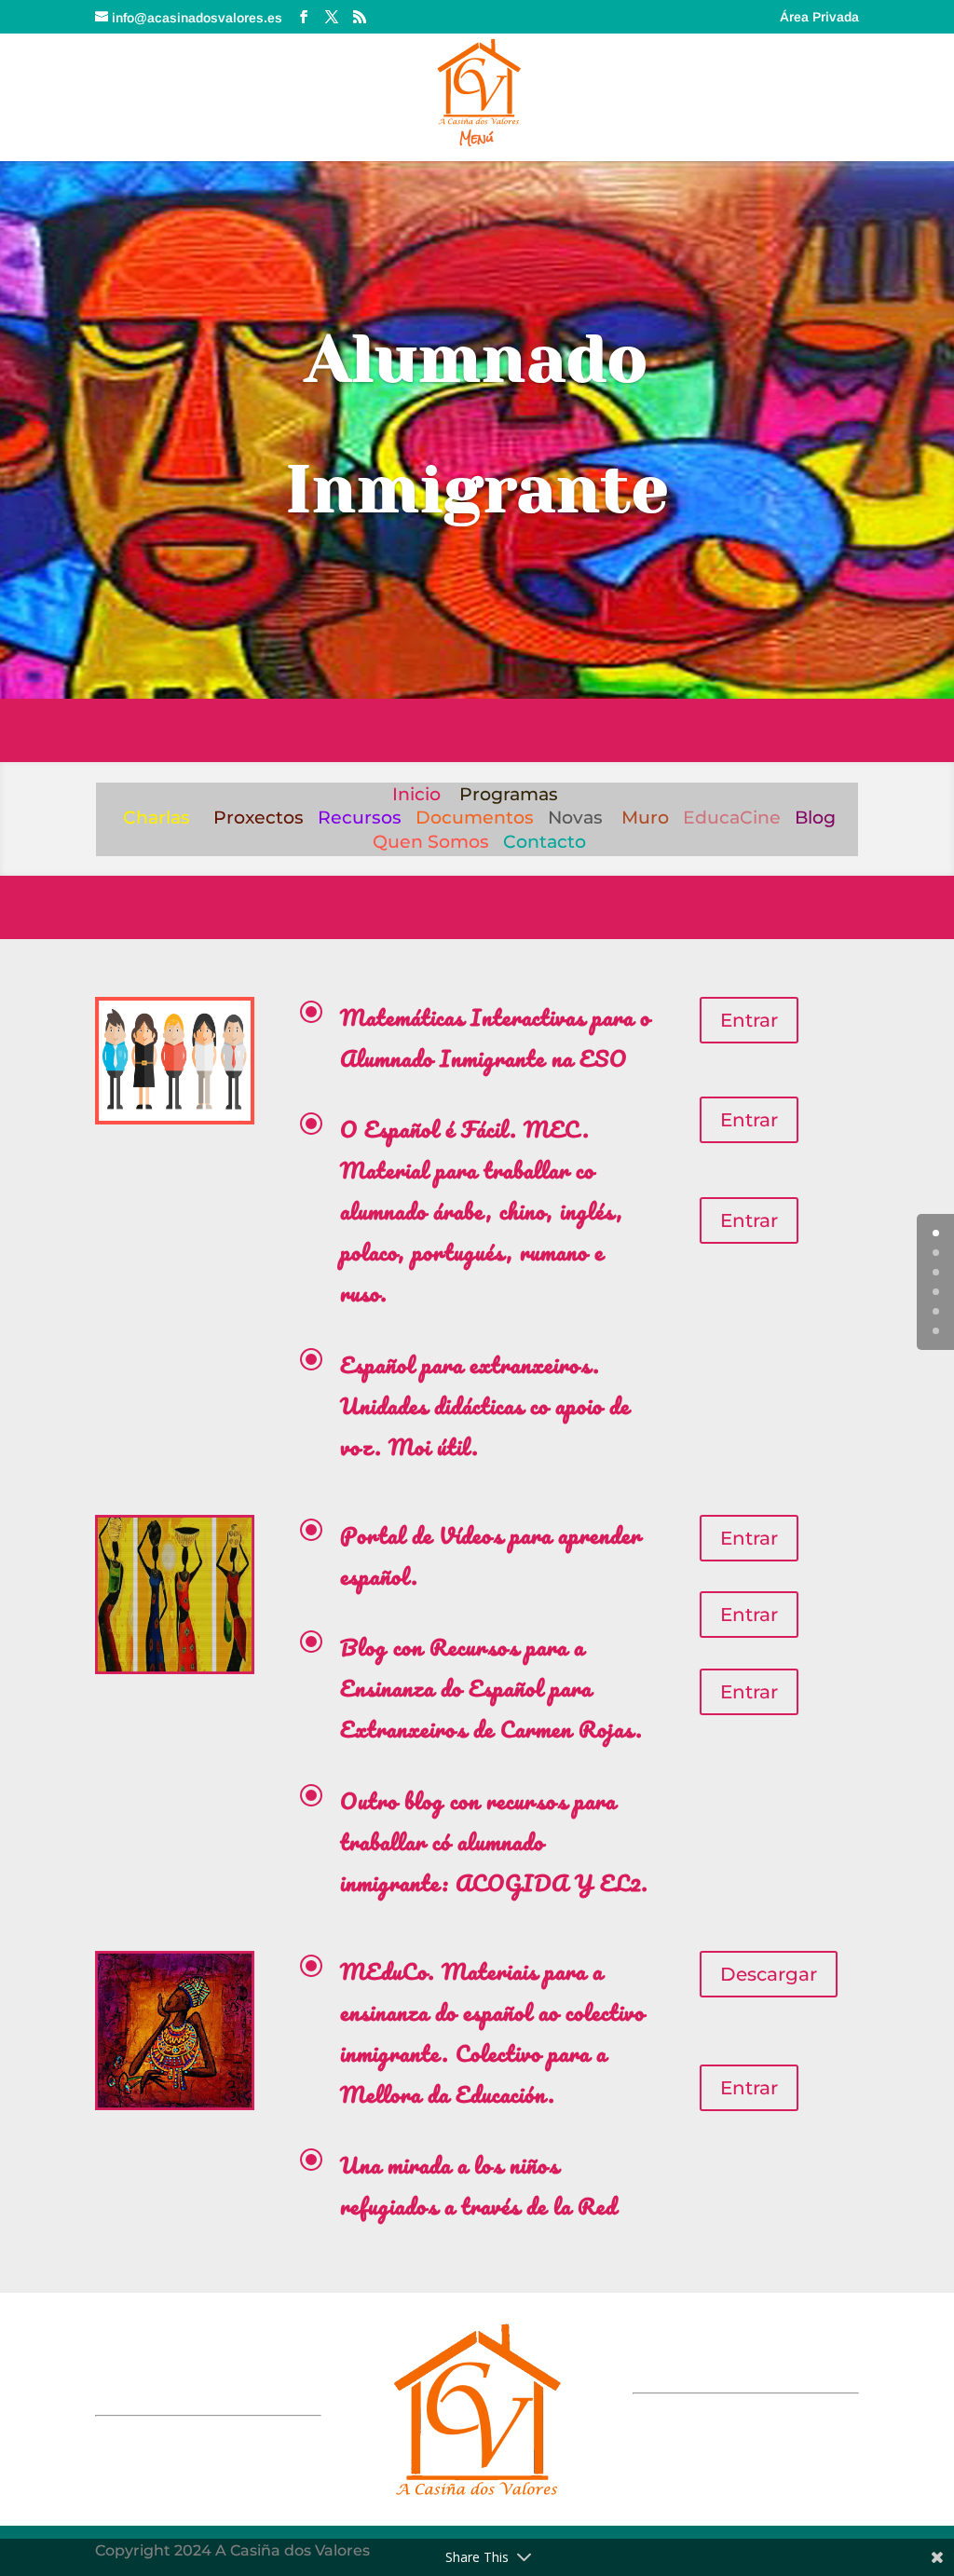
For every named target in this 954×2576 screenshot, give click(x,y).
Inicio (416, 794)
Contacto (545, 842)
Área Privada (819, 17)
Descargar (769, 1974)
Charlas (157, 818)
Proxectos (259, 818)
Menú (477, 141)
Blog (815, 818)
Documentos (475, 818)
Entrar (749, 1020)
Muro (645, 818)
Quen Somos (431, 842)
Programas (509, 794)
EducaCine (732, 818)
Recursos (360, 818)
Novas (575, 818)
